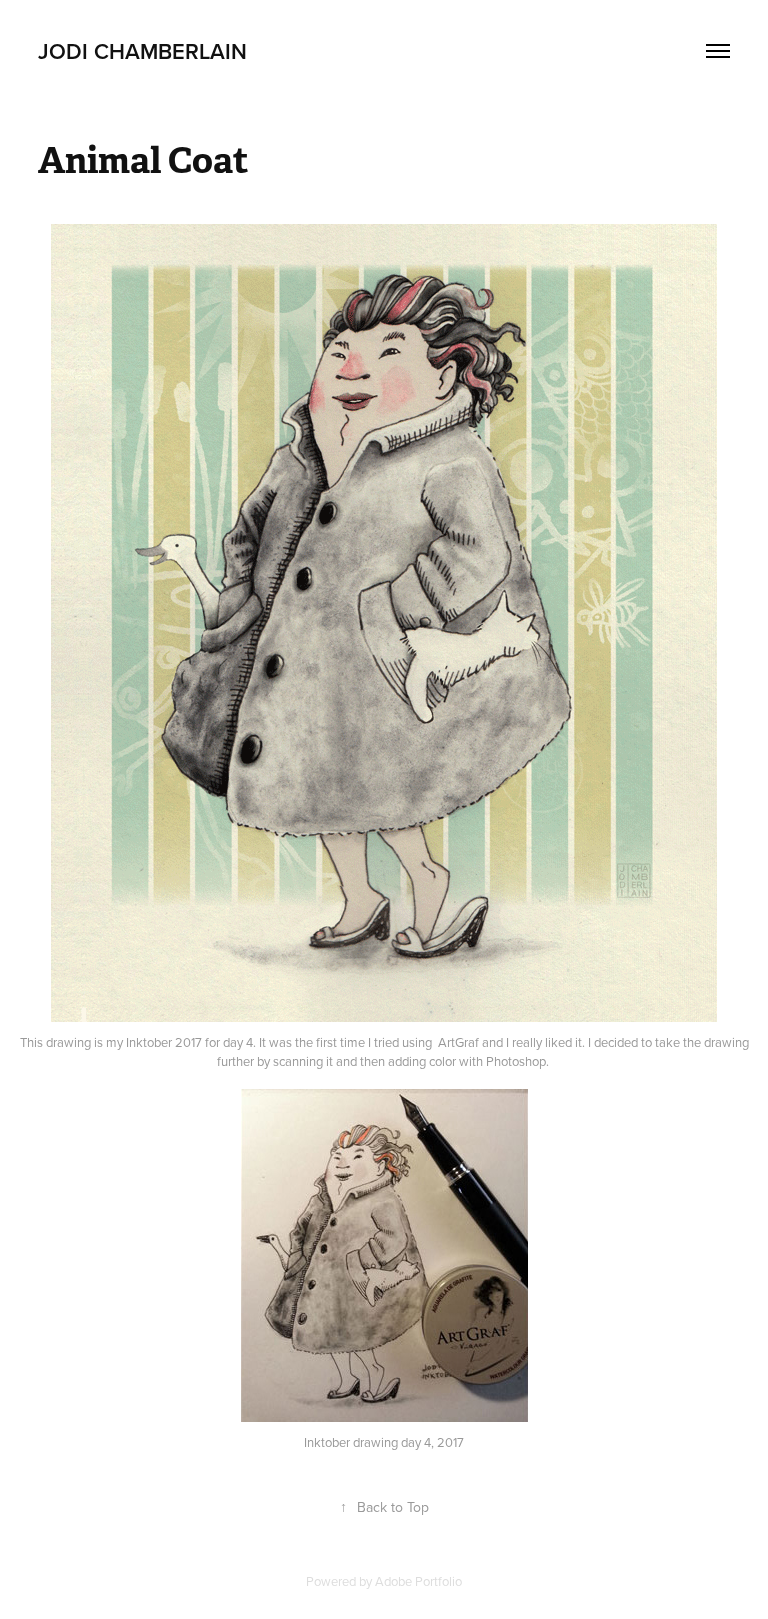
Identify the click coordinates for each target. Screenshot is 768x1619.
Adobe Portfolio (418, 1581)
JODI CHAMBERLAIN (142, 51)
